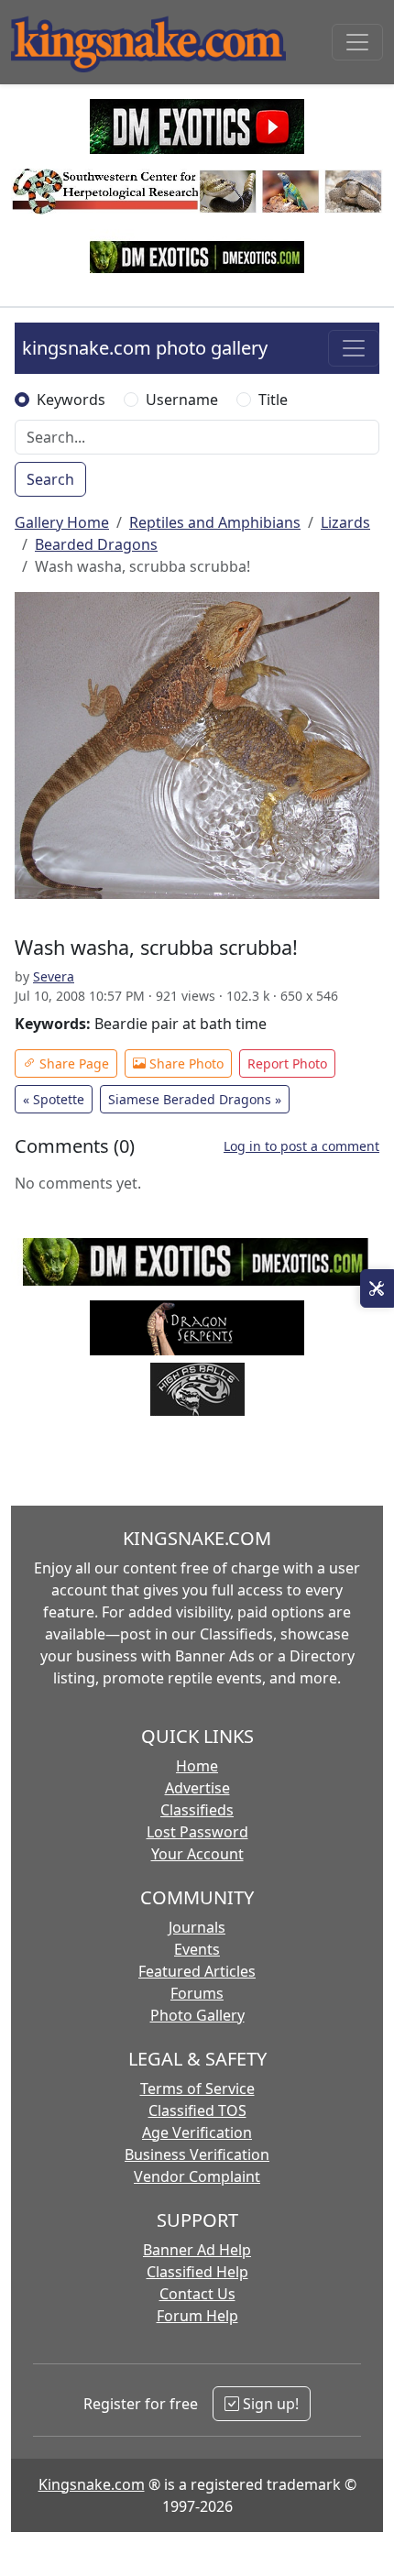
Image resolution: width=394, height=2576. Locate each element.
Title (273, 400)
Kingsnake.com (92, 2484)
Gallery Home (62, 522)
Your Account (197, 1854)
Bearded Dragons (96, 544)
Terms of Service (197, 2088)
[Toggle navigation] (357, 42)
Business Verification (197, 2154)
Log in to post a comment (301, 1146)
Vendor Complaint (197, 2176)
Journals (197, 1927)
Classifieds (197, 1810)
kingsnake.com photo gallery (145, 348)
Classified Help (197, 2272)
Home (197, 1766)
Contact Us (197, 2294)
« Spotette (54, 1099)
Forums (197, 1993)
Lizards (345, 522)
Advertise (197, 1788)
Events (197, 1949)
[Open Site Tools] (377, 1288)
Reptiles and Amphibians (215, 522)
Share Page (72, 1063)
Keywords (71, 400)
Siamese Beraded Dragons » (195, 1099)
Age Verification (197, 2132)
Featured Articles (197, 1971)
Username (182, 400)
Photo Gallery (197, 2015)
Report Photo (287, 1063)
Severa (54, 976)
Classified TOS (197, 2110)
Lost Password (197, 1832)
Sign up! (269, 2404)
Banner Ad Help (197, 2250)
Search (50, 479)
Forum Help (197, 2316)
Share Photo (185, 1063)
